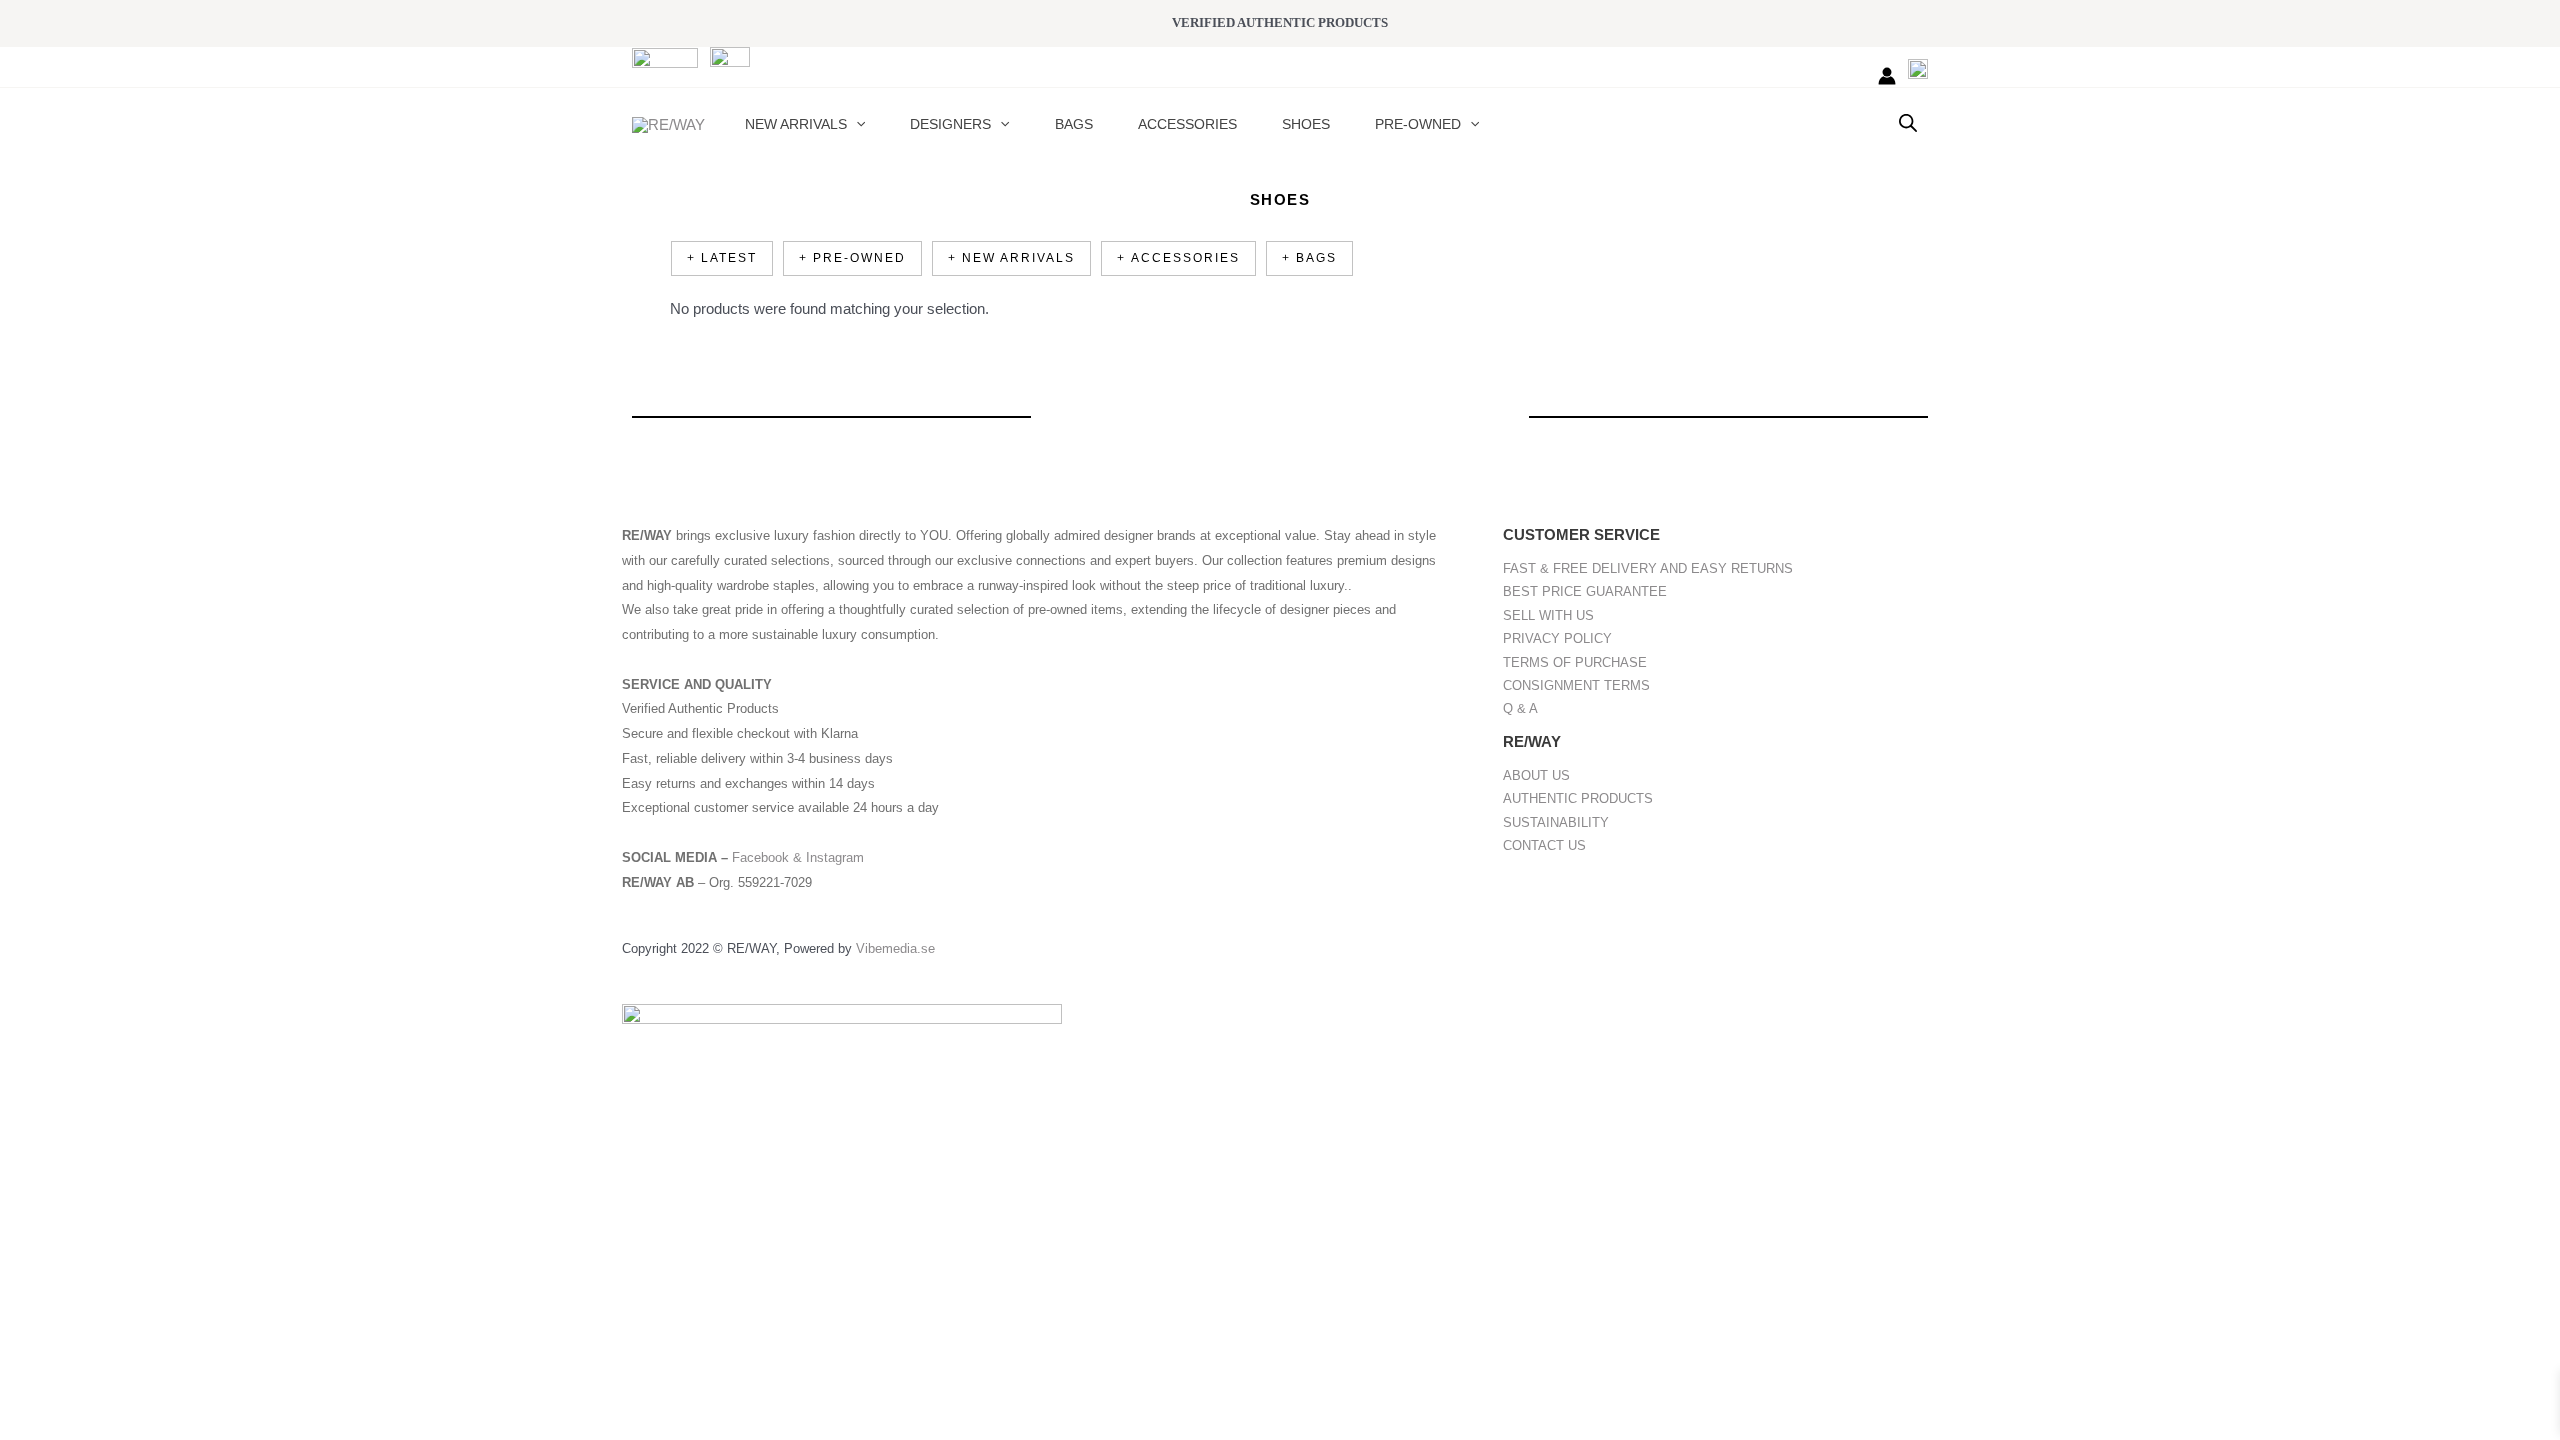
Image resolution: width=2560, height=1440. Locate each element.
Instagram (835, 857)
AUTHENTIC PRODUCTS (1578, 798)
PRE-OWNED (859, 258)
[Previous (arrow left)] (30, 1212)
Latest (729, 258)
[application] (856, 124)
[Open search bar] (1908, 122)
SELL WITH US (1548, 615)
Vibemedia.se (895, 948)
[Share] (158, 1180)
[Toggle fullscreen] (94, 1180)
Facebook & (769, 857)
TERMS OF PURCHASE (1575, 662)
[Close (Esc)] (222, 1180)
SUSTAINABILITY (1556, 822)
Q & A (1520, 708)
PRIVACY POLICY (1557, 638)
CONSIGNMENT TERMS (1576, 685)
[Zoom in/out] (30, 1180)
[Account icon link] (1887, 76)
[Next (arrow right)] (94, 1212)
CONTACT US (1544, 845)
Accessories (1185, 258)
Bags (1316, 258)
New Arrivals (1018, 258)
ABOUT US (1536, 775)
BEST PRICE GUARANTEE (1585, 591)
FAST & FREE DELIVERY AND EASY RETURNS (1648, 568)
